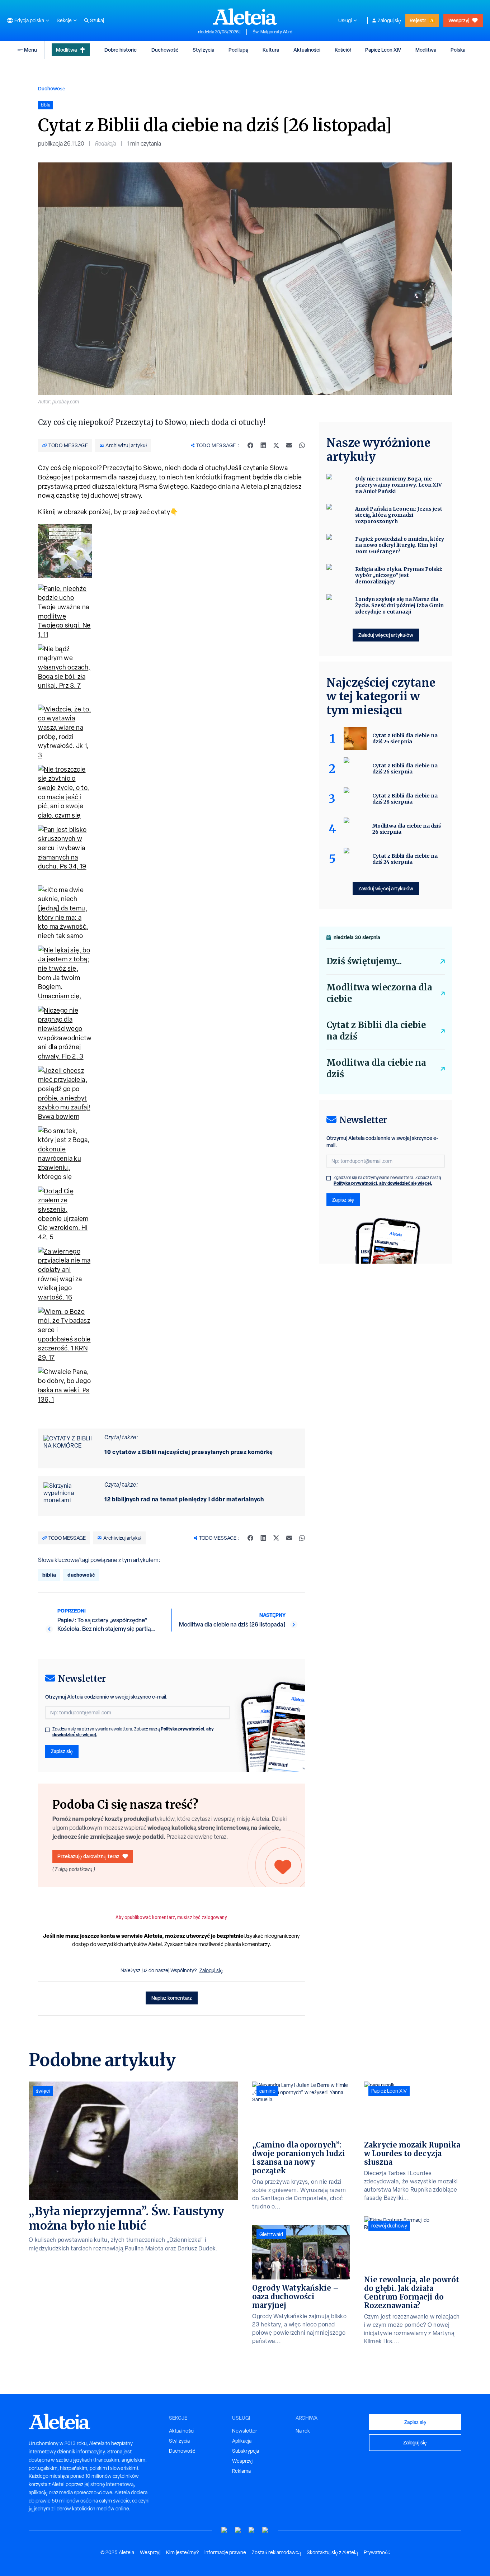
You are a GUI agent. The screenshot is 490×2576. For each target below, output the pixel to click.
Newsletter (245, 2431)
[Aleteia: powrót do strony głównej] (245, 16)
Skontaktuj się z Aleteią (332, 2552)
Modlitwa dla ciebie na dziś (376, 1068)
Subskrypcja (246, 2451)
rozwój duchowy (389, 2226)
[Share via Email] (289, 445)
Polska (458, 50)
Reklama (241, 2471)
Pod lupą (238, 50)
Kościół (343, 50)
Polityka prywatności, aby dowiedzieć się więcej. (383, 1183)
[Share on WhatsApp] (302, 445)
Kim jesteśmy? (182, 2552)
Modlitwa (66, 50)
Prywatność (377, 2552)
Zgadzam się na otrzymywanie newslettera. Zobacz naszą (133, 1732)
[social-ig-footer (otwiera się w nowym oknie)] (265, 2530)
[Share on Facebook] (250, 445)
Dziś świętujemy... (364, 961)
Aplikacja (242, 2441)
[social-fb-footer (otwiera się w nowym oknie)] (238, 2530)
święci (43, 2091)
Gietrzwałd (271, 2234)
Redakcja (106, 144)
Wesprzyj (459, 20)
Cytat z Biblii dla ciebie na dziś (376, 1031)
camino (267, 2091)
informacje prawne (225, 2552)
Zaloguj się (389, 20)
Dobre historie (121, 50)
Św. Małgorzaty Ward (272, 32)
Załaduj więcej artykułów (386, 635)
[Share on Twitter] (276, 445)
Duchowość (165, 50)
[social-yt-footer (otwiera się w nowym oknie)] (225, 2530)
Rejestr (418, 20)
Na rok (303, 2431)
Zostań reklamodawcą (276, 2552)
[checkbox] (47, 1730)
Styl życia (203, 50)
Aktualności (307, 50)
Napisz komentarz (172, 1998)
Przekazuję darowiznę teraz (88, 1856)
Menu (30, 50)
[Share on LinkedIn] (263, 445)
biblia (49, 1575)
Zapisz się (62, 1751)
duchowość (81, 1575)
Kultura (271, 50)
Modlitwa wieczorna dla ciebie (379, 993)
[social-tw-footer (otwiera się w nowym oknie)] (252, 2530)
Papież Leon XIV (383, 50)
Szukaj (97, 20)
